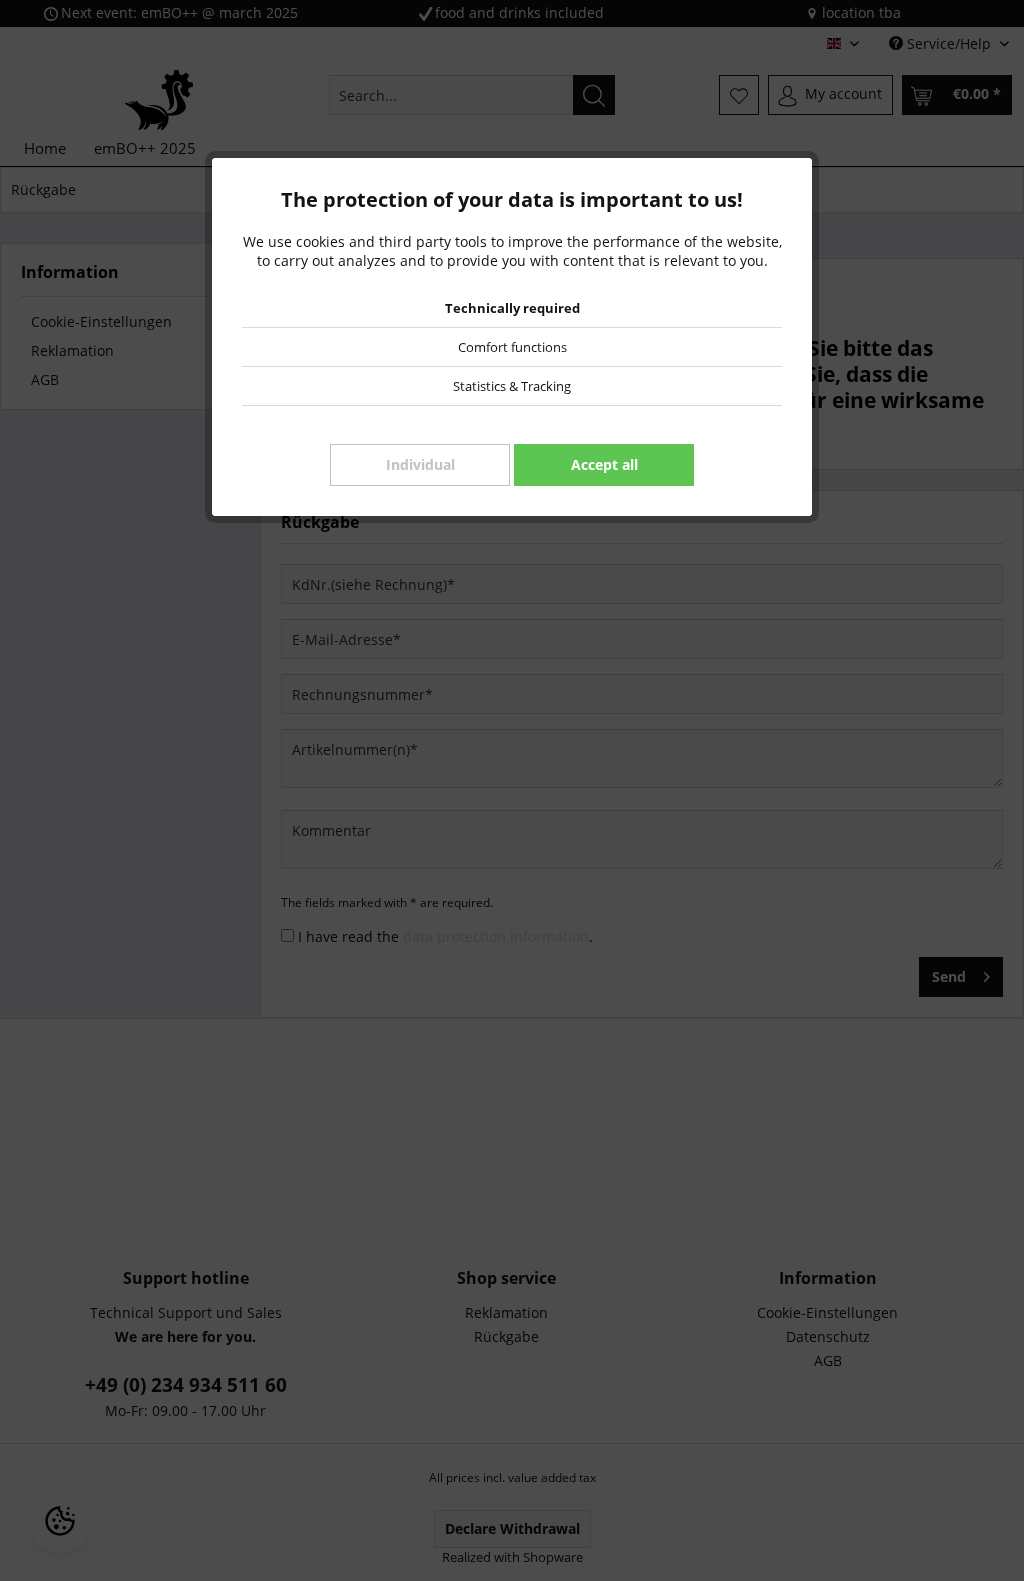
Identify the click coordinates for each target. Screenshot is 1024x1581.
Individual (420, 464)
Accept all (604, 464)
